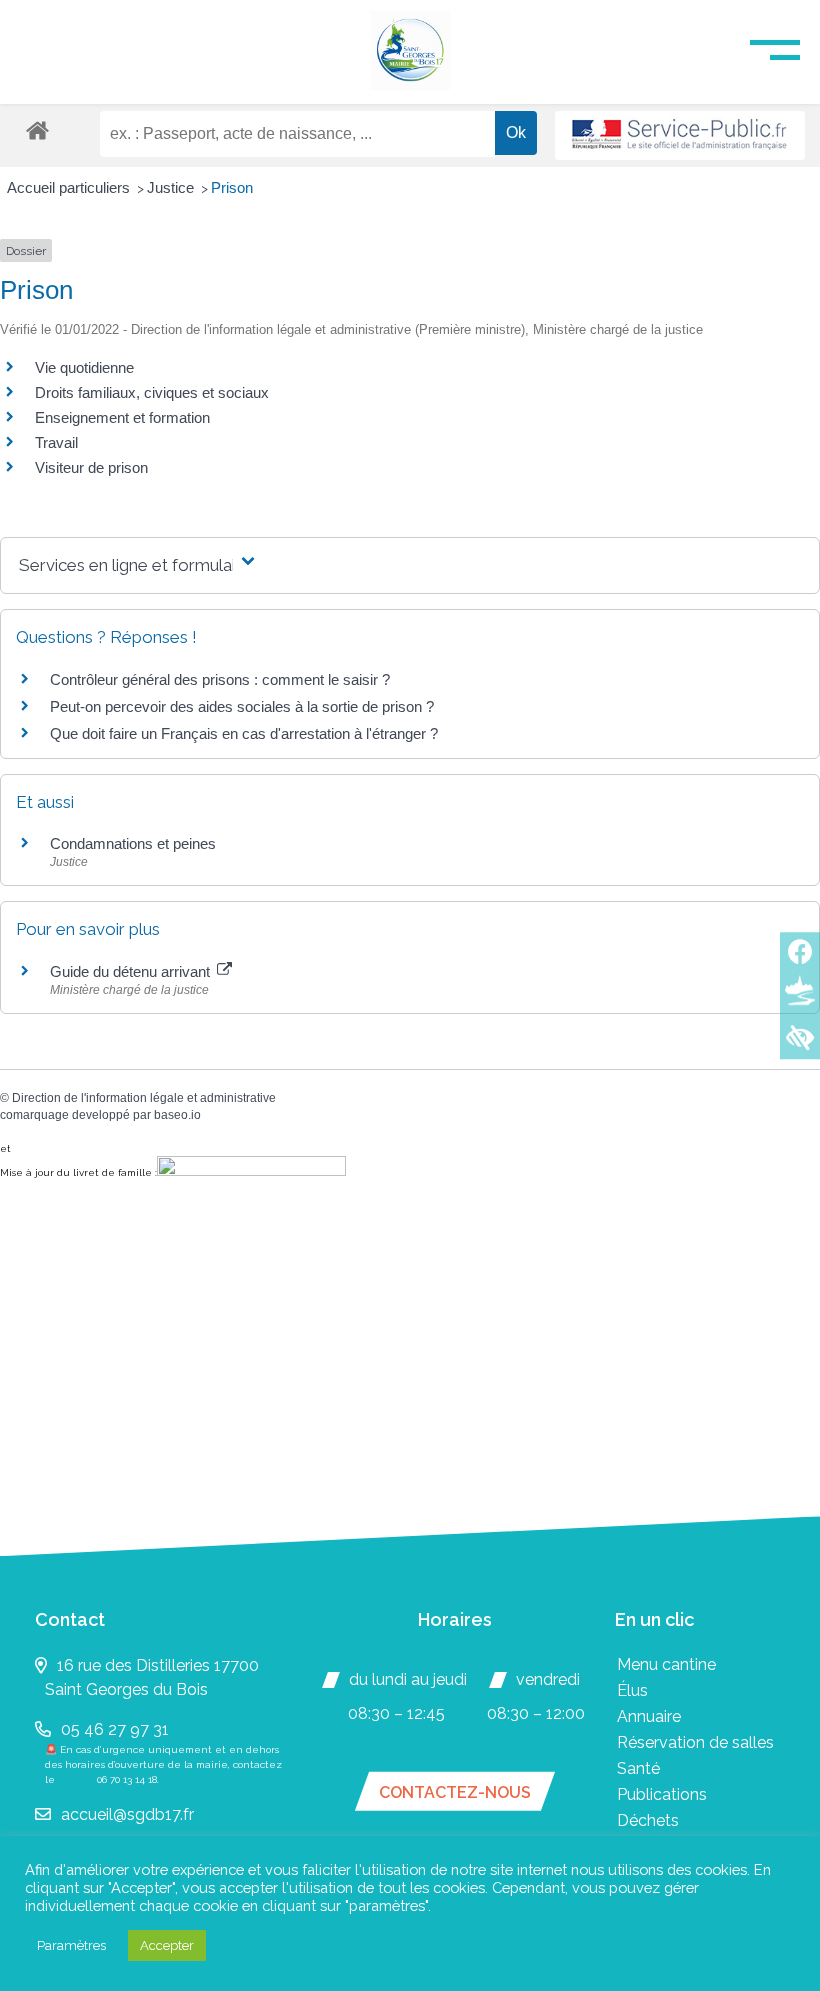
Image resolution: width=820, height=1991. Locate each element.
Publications (662, 1794)
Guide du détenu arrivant (132, 971)
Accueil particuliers (70, 187)
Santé (638, 1768)
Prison (232, 187)
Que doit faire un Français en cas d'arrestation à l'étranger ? (244, 733)
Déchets (648, 1820)
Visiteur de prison (91, 467)
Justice (172, 187)
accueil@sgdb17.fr (127, 1814)
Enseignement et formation (122, 417)
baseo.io (177, 1115)
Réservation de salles (695, 1742)
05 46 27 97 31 (115, 1729)
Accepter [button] (167, 1945)
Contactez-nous (455, 1792)
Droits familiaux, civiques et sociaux (152, 392)
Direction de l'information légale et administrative (144, 1098)
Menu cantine (666, 1664)
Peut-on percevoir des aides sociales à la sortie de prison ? (242, 706)
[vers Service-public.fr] (680, 135)
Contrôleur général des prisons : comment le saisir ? (220, 679)
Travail (56, 442)
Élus (632, 1690)
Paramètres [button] (71, 1945)
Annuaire (649, 1716)
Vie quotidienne (84, 367)
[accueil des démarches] (37, 129)
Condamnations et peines (133, 843)
